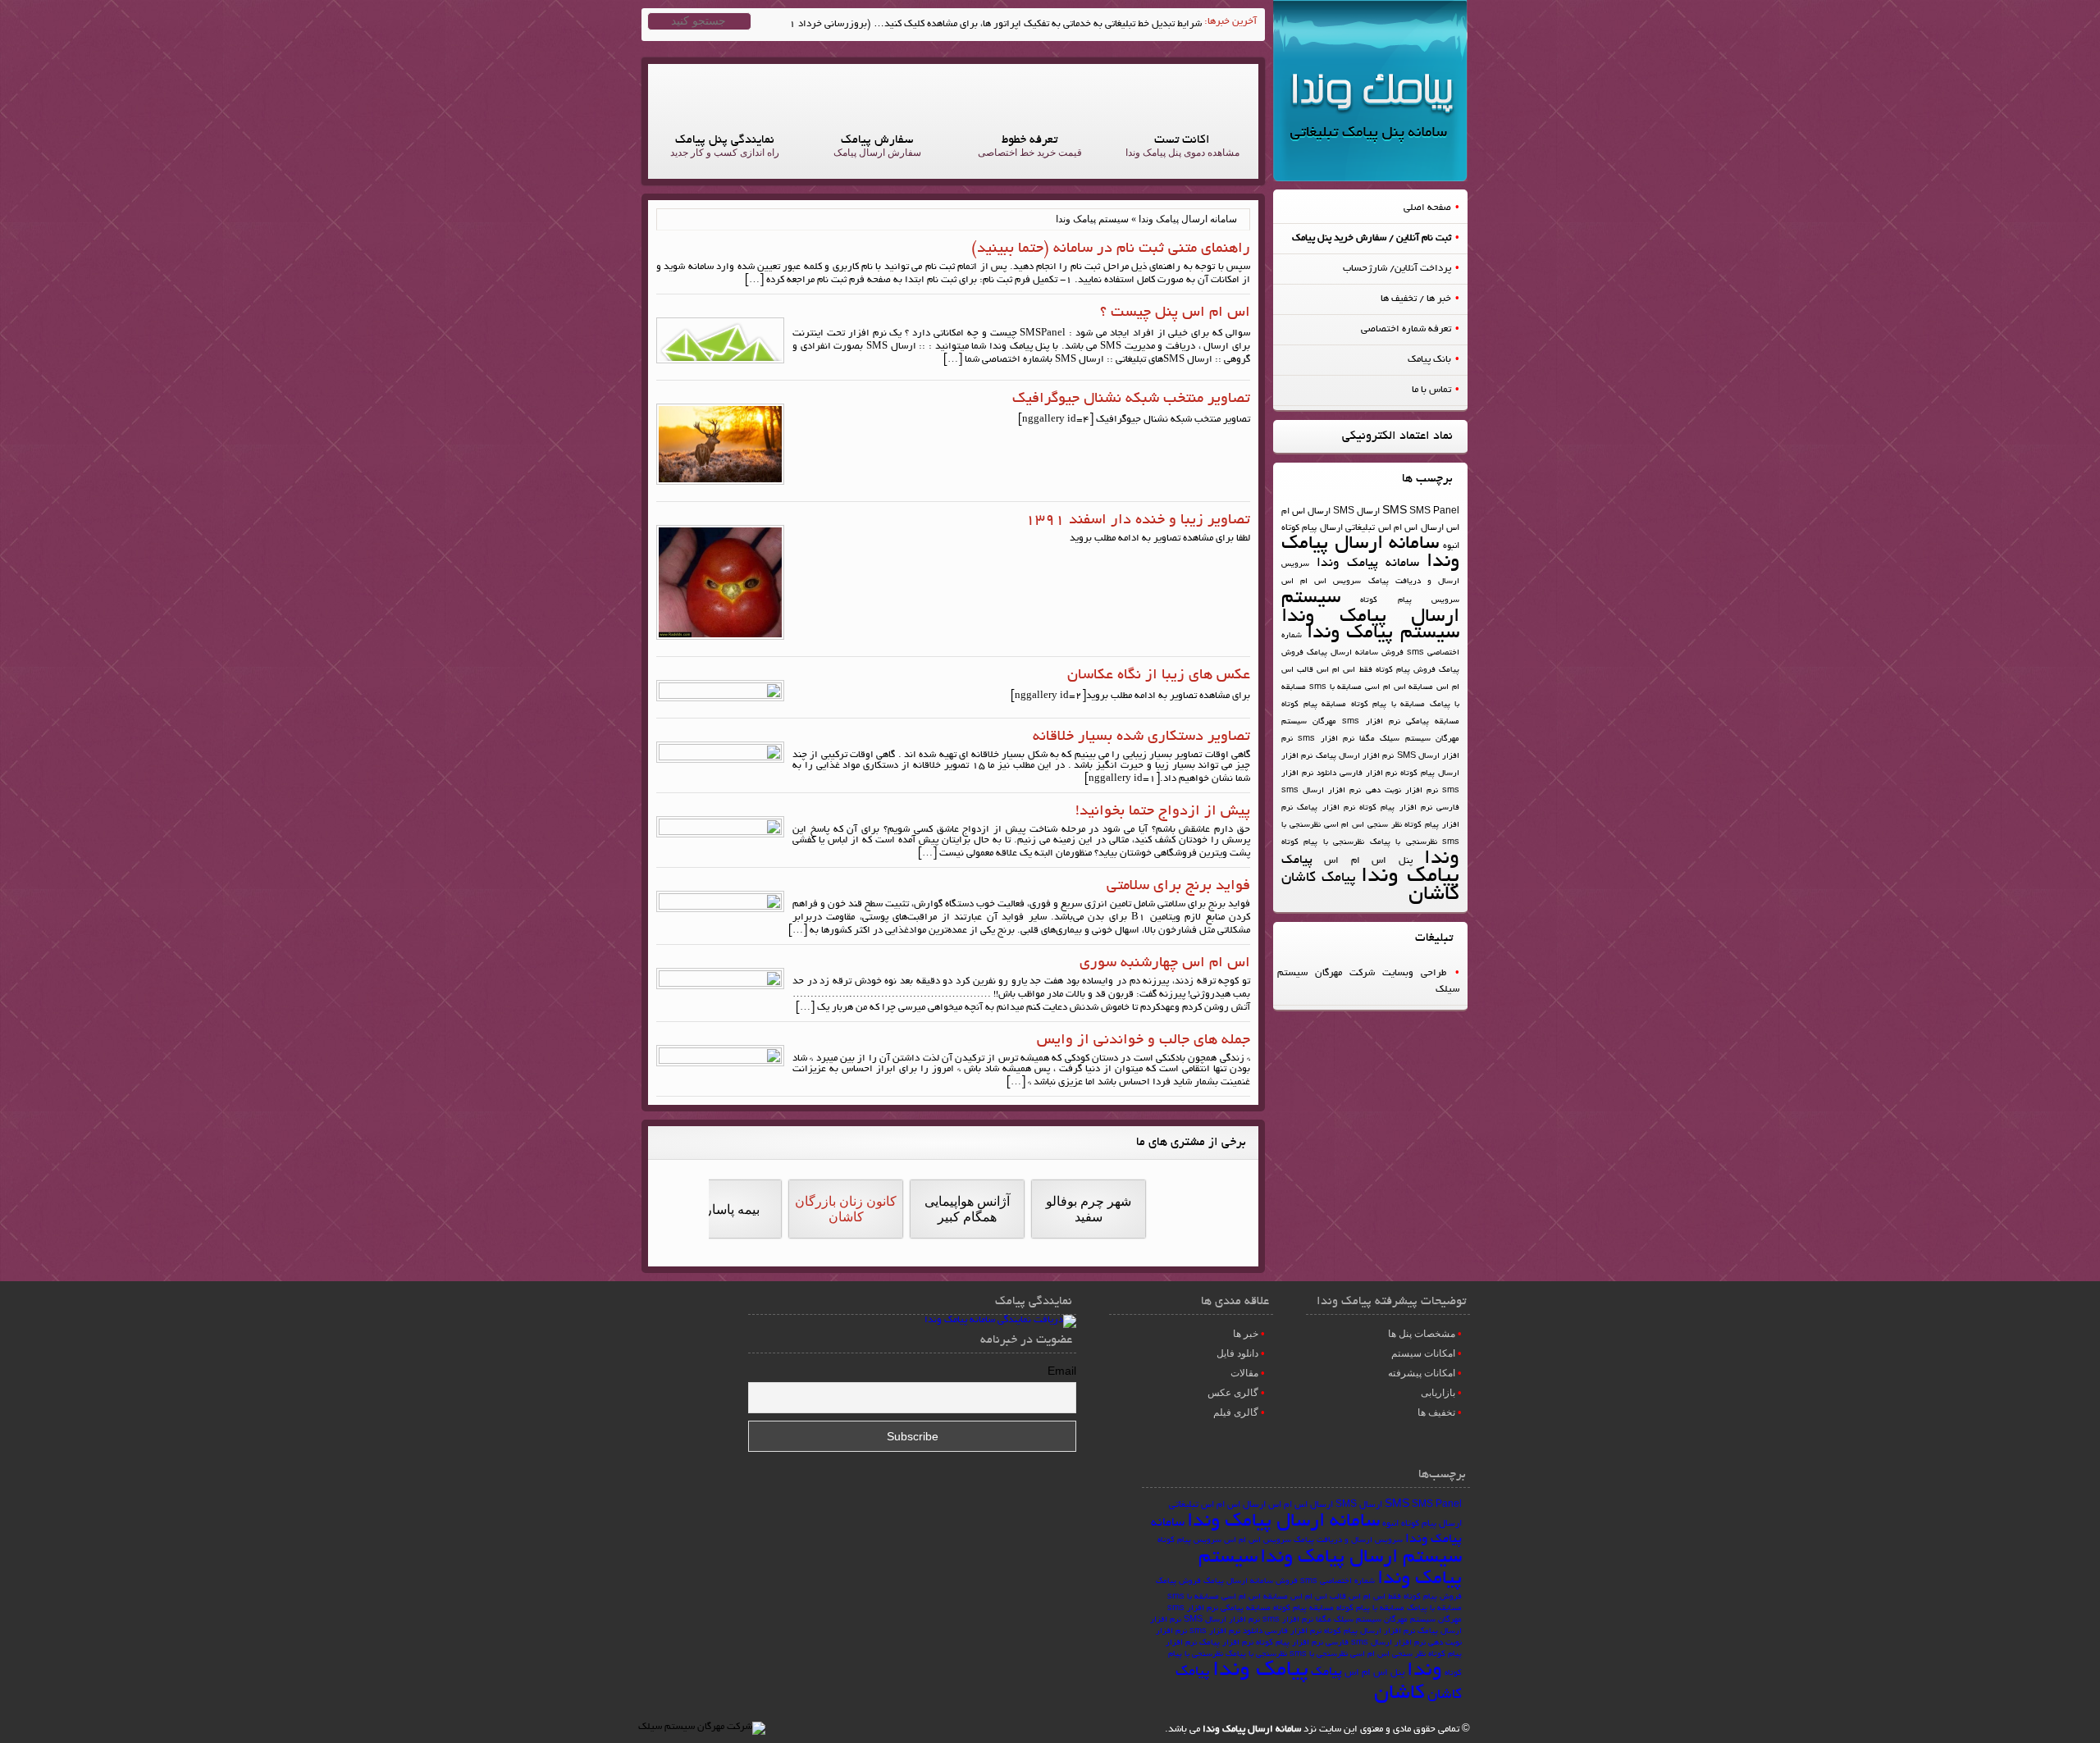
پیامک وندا (1410, 877)
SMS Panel (1434, 512)
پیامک (1297, 860)
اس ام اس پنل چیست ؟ (1175, 313)
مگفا (1367, 739)
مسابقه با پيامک (1434, 1609)
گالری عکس (1233, 1393)
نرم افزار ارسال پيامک (1355, 757)
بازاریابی (1438, 1393)
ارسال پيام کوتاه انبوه (1422, 1524)
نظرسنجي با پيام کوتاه (1323, 843)
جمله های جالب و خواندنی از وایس (1144, 1041)
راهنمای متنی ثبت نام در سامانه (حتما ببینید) (1111, 249)
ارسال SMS (1356, 512)
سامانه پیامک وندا (1368, 564)
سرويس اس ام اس (1321, 582)
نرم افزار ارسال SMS (1222, 1620)
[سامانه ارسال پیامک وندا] (1370, 179)
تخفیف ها (1436, 1412)
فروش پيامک (1178, 1582)
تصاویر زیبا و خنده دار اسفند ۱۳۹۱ (1138, 521)
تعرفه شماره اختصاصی (1406, 329)
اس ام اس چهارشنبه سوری (1165, 964)
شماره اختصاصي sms (1338, 1582)
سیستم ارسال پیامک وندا (1370, 608)
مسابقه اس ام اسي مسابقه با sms (1372, 688)
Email (1062, 1373)
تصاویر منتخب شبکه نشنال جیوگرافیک (1131, 399)
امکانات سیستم (1423, 1353)
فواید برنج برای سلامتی (1178, 887)
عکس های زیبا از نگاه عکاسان (1159, 676)
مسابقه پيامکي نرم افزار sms (1401, 722)
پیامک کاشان (1319, 878)
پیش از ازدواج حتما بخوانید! (1163, 812)
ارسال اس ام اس (1301, 1505)
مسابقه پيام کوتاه (1314, 705)
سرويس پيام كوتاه (1410, 601)
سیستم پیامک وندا (1383, 634)
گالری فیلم (1236, 1412)
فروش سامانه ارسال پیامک (1355, 653)
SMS (1395, 512)
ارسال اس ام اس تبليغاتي (1395, 528)
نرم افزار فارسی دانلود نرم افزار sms (1255, 1632)
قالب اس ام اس (1318, 1597)
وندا (1442, 859)
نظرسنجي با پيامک (1404, 843)
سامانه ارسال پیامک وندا (1370, 553)
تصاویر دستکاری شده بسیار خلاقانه (1141, 737)
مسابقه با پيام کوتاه (1388, 705)
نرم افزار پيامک (1326, 808)
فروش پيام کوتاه (1406, 671)
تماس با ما (1431, 390)
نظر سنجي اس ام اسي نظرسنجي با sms (1358, 1655)
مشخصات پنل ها (1422, 1334)
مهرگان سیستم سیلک (1420, 739)
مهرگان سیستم (1309, 722)
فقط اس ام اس (1344, 671)
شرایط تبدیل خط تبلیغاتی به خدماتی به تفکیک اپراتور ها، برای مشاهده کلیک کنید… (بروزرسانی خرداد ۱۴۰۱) (984, 24)
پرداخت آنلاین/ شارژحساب (1397, 269)
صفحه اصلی (1427, 208)
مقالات (1244, 1373)
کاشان (1434, 895)
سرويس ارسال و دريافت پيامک (1348, 1541)
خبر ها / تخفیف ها (1416, 299)
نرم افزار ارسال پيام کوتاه (1370, 1632)
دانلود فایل (1237, 1353)
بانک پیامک (1429, 360)
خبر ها (1246, 1334)
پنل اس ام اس (1368, 861)
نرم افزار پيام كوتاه (1396, 808)
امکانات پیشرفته (1422, 1373)
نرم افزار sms (1326, 739)
